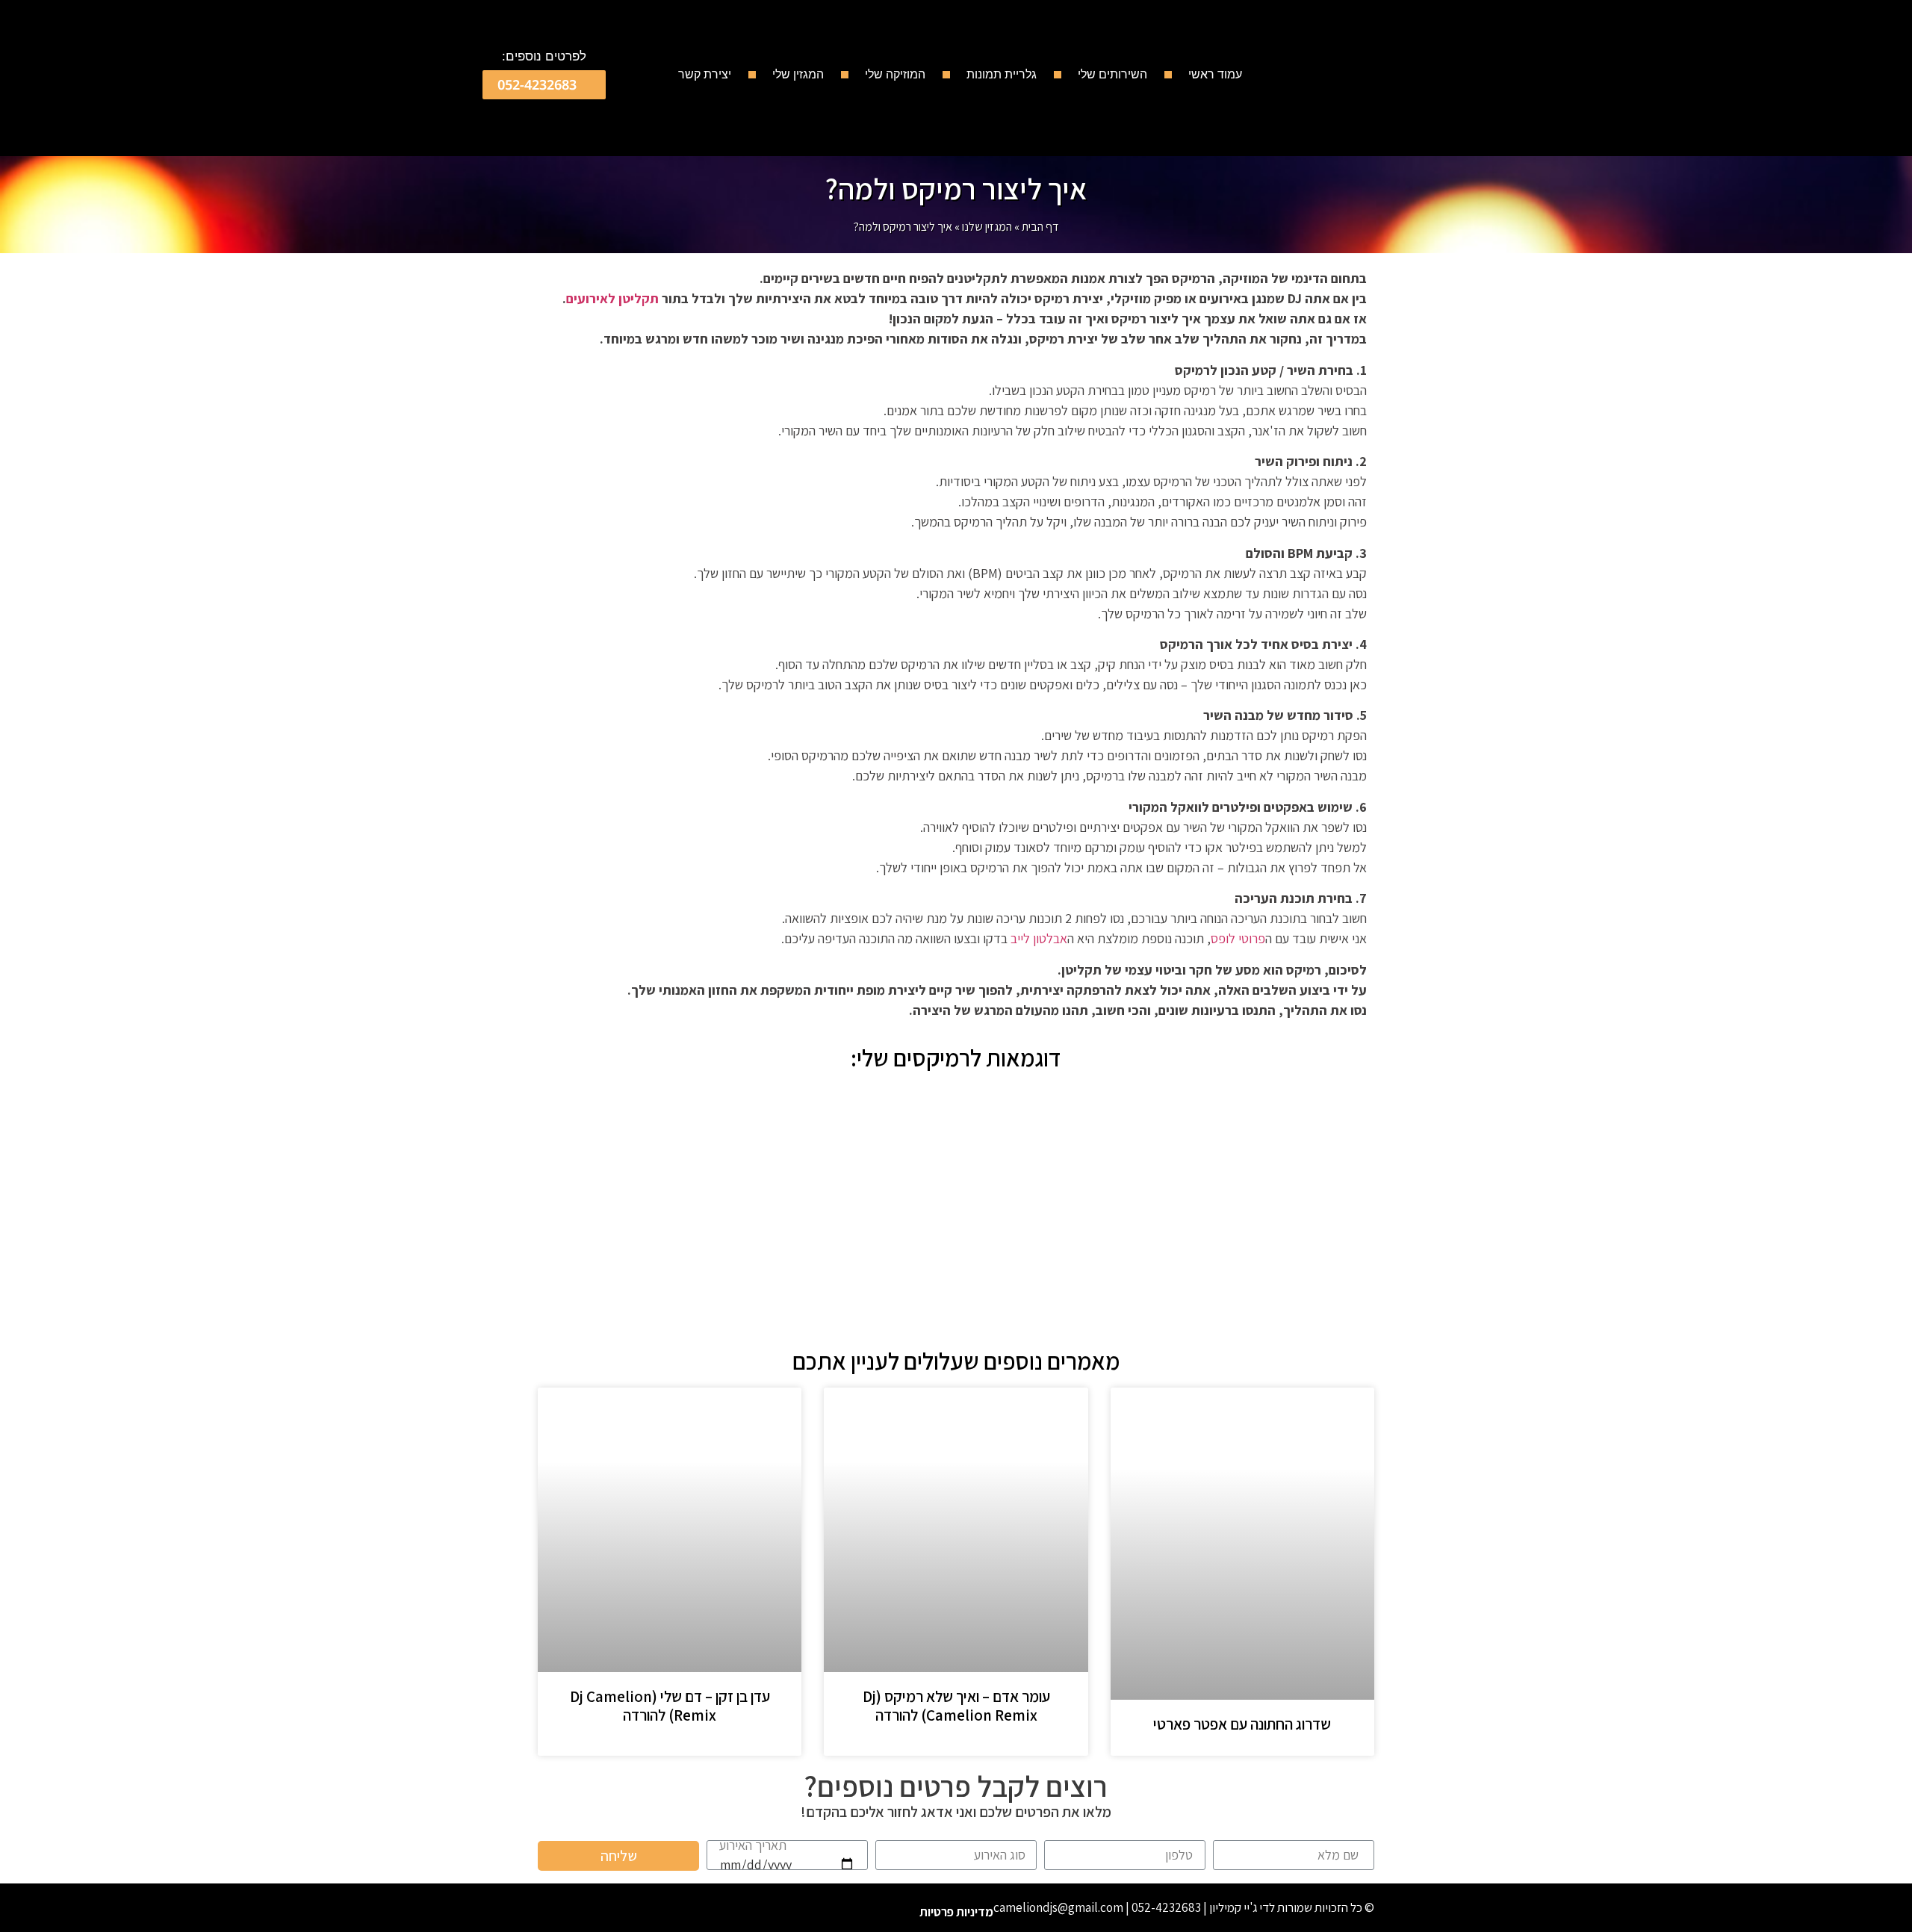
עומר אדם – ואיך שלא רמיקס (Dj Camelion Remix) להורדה (956, 1706)
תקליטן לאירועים (612, 298)
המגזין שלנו (987, 227)
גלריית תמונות (1002, 74)
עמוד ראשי (1215, 74)
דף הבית (1040, 227)
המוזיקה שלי (895, 74)
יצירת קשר (705, 74)
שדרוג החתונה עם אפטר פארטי (1242, 1724)
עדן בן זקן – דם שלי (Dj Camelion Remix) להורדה (670, 1706)
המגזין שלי (798, 74)
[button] (544, 85)
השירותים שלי (1112, 74)
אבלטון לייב (1039, 938)
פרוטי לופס (1238, 938)
